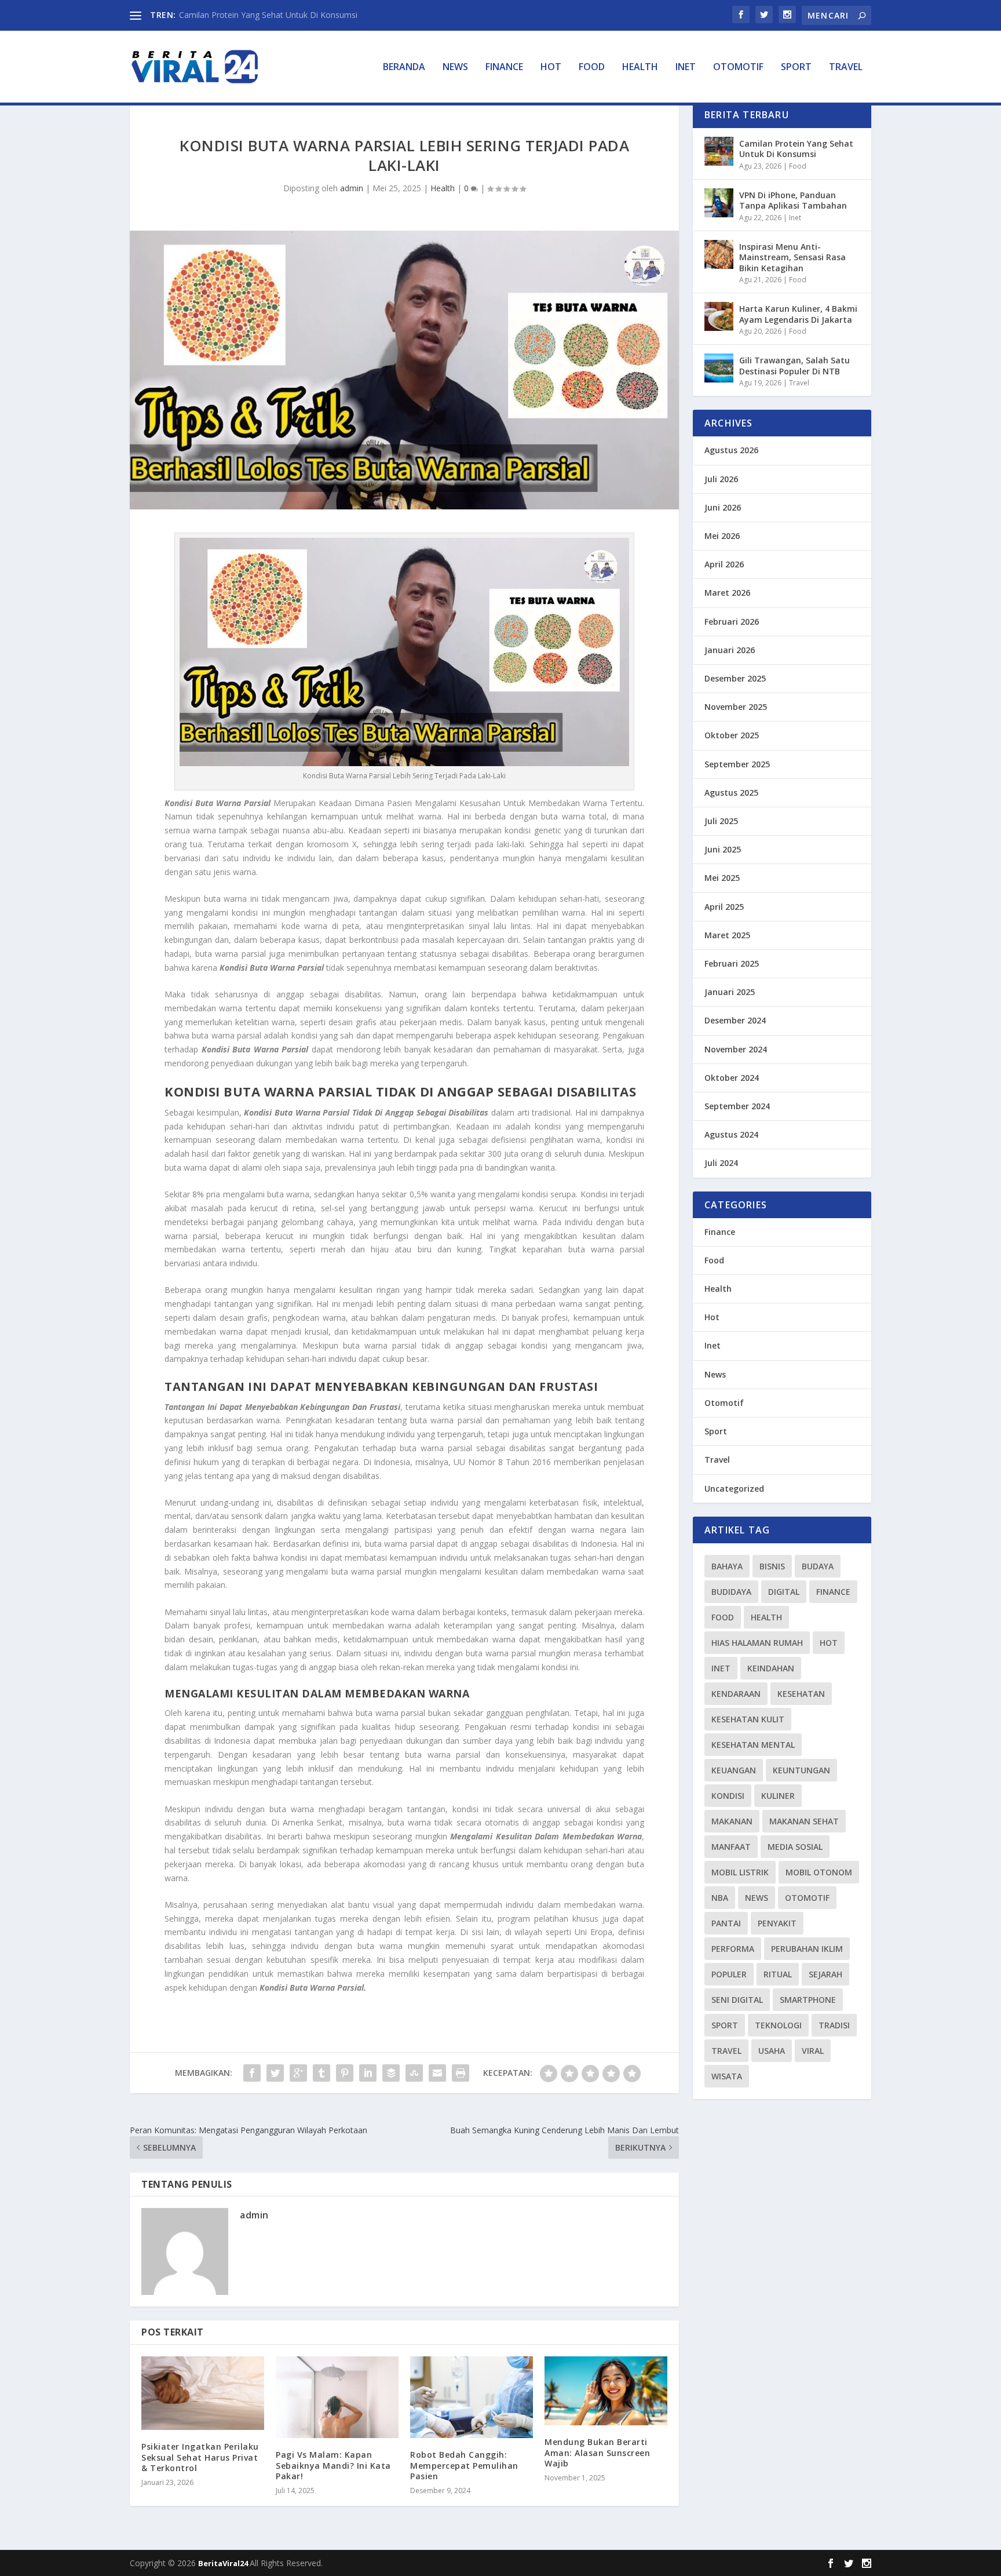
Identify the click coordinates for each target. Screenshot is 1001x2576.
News (455, 68)
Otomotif (738, 68)
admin (352, 188)
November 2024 (736, 1049)
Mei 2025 (722, 878)
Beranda (404, 68)
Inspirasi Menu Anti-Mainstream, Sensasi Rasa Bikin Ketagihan (792, 257)
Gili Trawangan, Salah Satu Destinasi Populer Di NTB (794, 365)
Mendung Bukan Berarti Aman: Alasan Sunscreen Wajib (597, 2452)
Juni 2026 (723, 507)
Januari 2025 (730, 992)
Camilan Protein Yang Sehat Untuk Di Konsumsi (268, 15)
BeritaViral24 (224, 2563)
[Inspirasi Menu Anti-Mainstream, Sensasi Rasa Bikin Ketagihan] (719, 254)
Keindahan (771, 1668)
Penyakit (777, 1923)
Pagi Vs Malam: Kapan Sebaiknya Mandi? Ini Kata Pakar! (333, 2465)
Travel (846, 68)
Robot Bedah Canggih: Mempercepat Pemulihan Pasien (464, 2465)
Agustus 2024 (731, 1134)
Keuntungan (801, 1770)
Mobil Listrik (740, 1872)
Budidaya (731, 1592)
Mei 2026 (722, 536)
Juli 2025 (721, 821)
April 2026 (724, 564)
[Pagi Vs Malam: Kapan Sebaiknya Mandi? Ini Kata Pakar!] (337, 2397)
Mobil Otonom (819, 1872)
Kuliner (778, 1796)
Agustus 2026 (731, 450)
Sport (796, 68)
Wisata (727, 2076)
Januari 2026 (730, 650)
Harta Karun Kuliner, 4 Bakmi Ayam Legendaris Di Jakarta (798, 314)
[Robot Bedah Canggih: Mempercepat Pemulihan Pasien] (472, 2397)
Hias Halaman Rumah (757, 1643)
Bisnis (772, 1566)
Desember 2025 (735, 678)
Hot (551, 68)
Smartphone (808, 2000)
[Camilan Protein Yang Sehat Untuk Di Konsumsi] (719, 151)
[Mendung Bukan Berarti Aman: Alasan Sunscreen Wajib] (606, 2391)
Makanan (732, 1821)
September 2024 (737, 1106)
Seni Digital (737, 2000)
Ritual (778, 1974)
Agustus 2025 (731, 793)
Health (640, 68)
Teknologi (778, 2025)
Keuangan (734, 1770)
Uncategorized (734, 1489)
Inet (686, 68)
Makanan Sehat (804, 1821)
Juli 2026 (721, 479)
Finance (504, 68)
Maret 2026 (727, 593)
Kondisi (728, 1796)
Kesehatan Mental (753, 1745)
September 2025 (737, 764)
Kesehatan (801, 1694)
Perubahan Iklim (807, 1949)
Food (592, 68)
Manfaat (731, 1847)
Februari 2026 (732, 622)
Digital (784, 1592)
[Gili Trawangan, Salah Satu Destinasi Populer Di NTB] (719, 368)
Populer (729, 1974)
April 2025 (724, 907)
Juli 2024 (721, 1163)
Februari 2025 (732, 963)
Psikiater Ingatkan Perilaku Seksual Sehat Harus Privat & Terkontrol (200, 2457)
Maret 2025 (727, 935)
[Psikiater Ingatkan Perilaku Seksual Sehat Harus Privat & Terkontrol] (203, 2393)
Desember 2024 (735, 1020)
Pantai (726, 1923)
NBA (720, 1898)
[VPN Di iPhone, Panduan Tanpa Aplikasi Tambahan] (719, 203)
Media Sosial (795, 1847)
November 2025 (736, 707)
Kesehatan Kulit (748, 1719)
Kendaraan (736, 1694)
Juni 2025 (723, 849)
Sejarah (825, 1974)
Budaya (818, 1566)
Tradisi (834, 2025)
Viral (813, 2051)
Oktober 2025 (732, 735)
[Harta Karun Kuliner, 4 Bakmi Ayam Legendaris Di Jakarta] (719, 316)
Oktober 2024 (732, 1078)
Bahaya (727, 1566)
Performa (733, 1949)
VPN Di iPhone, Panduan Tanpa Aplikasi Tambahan (793, 200)
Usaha (772, 2051)
